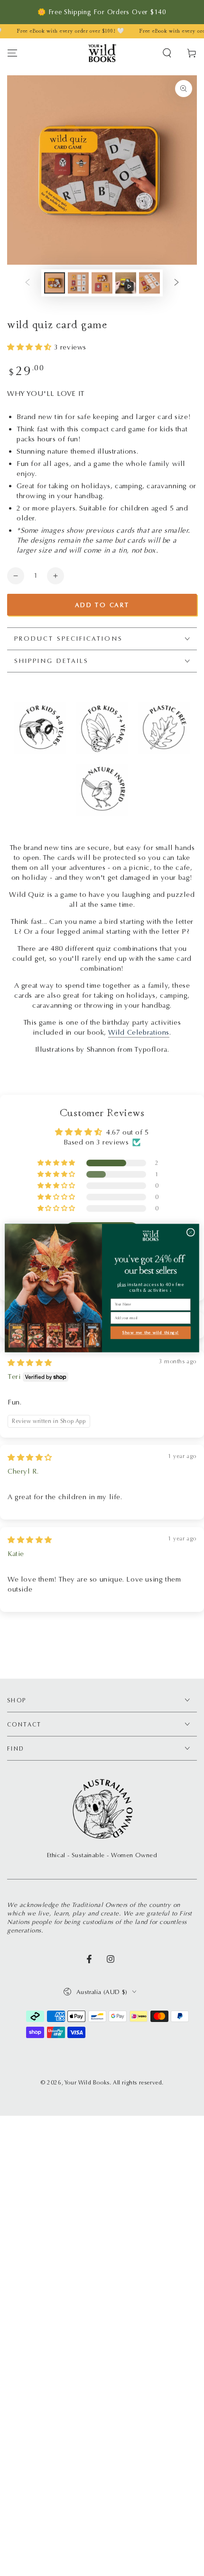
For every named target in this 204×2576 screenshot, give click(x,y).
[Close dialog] (190, 1232)
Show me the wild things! (151, 1333)
